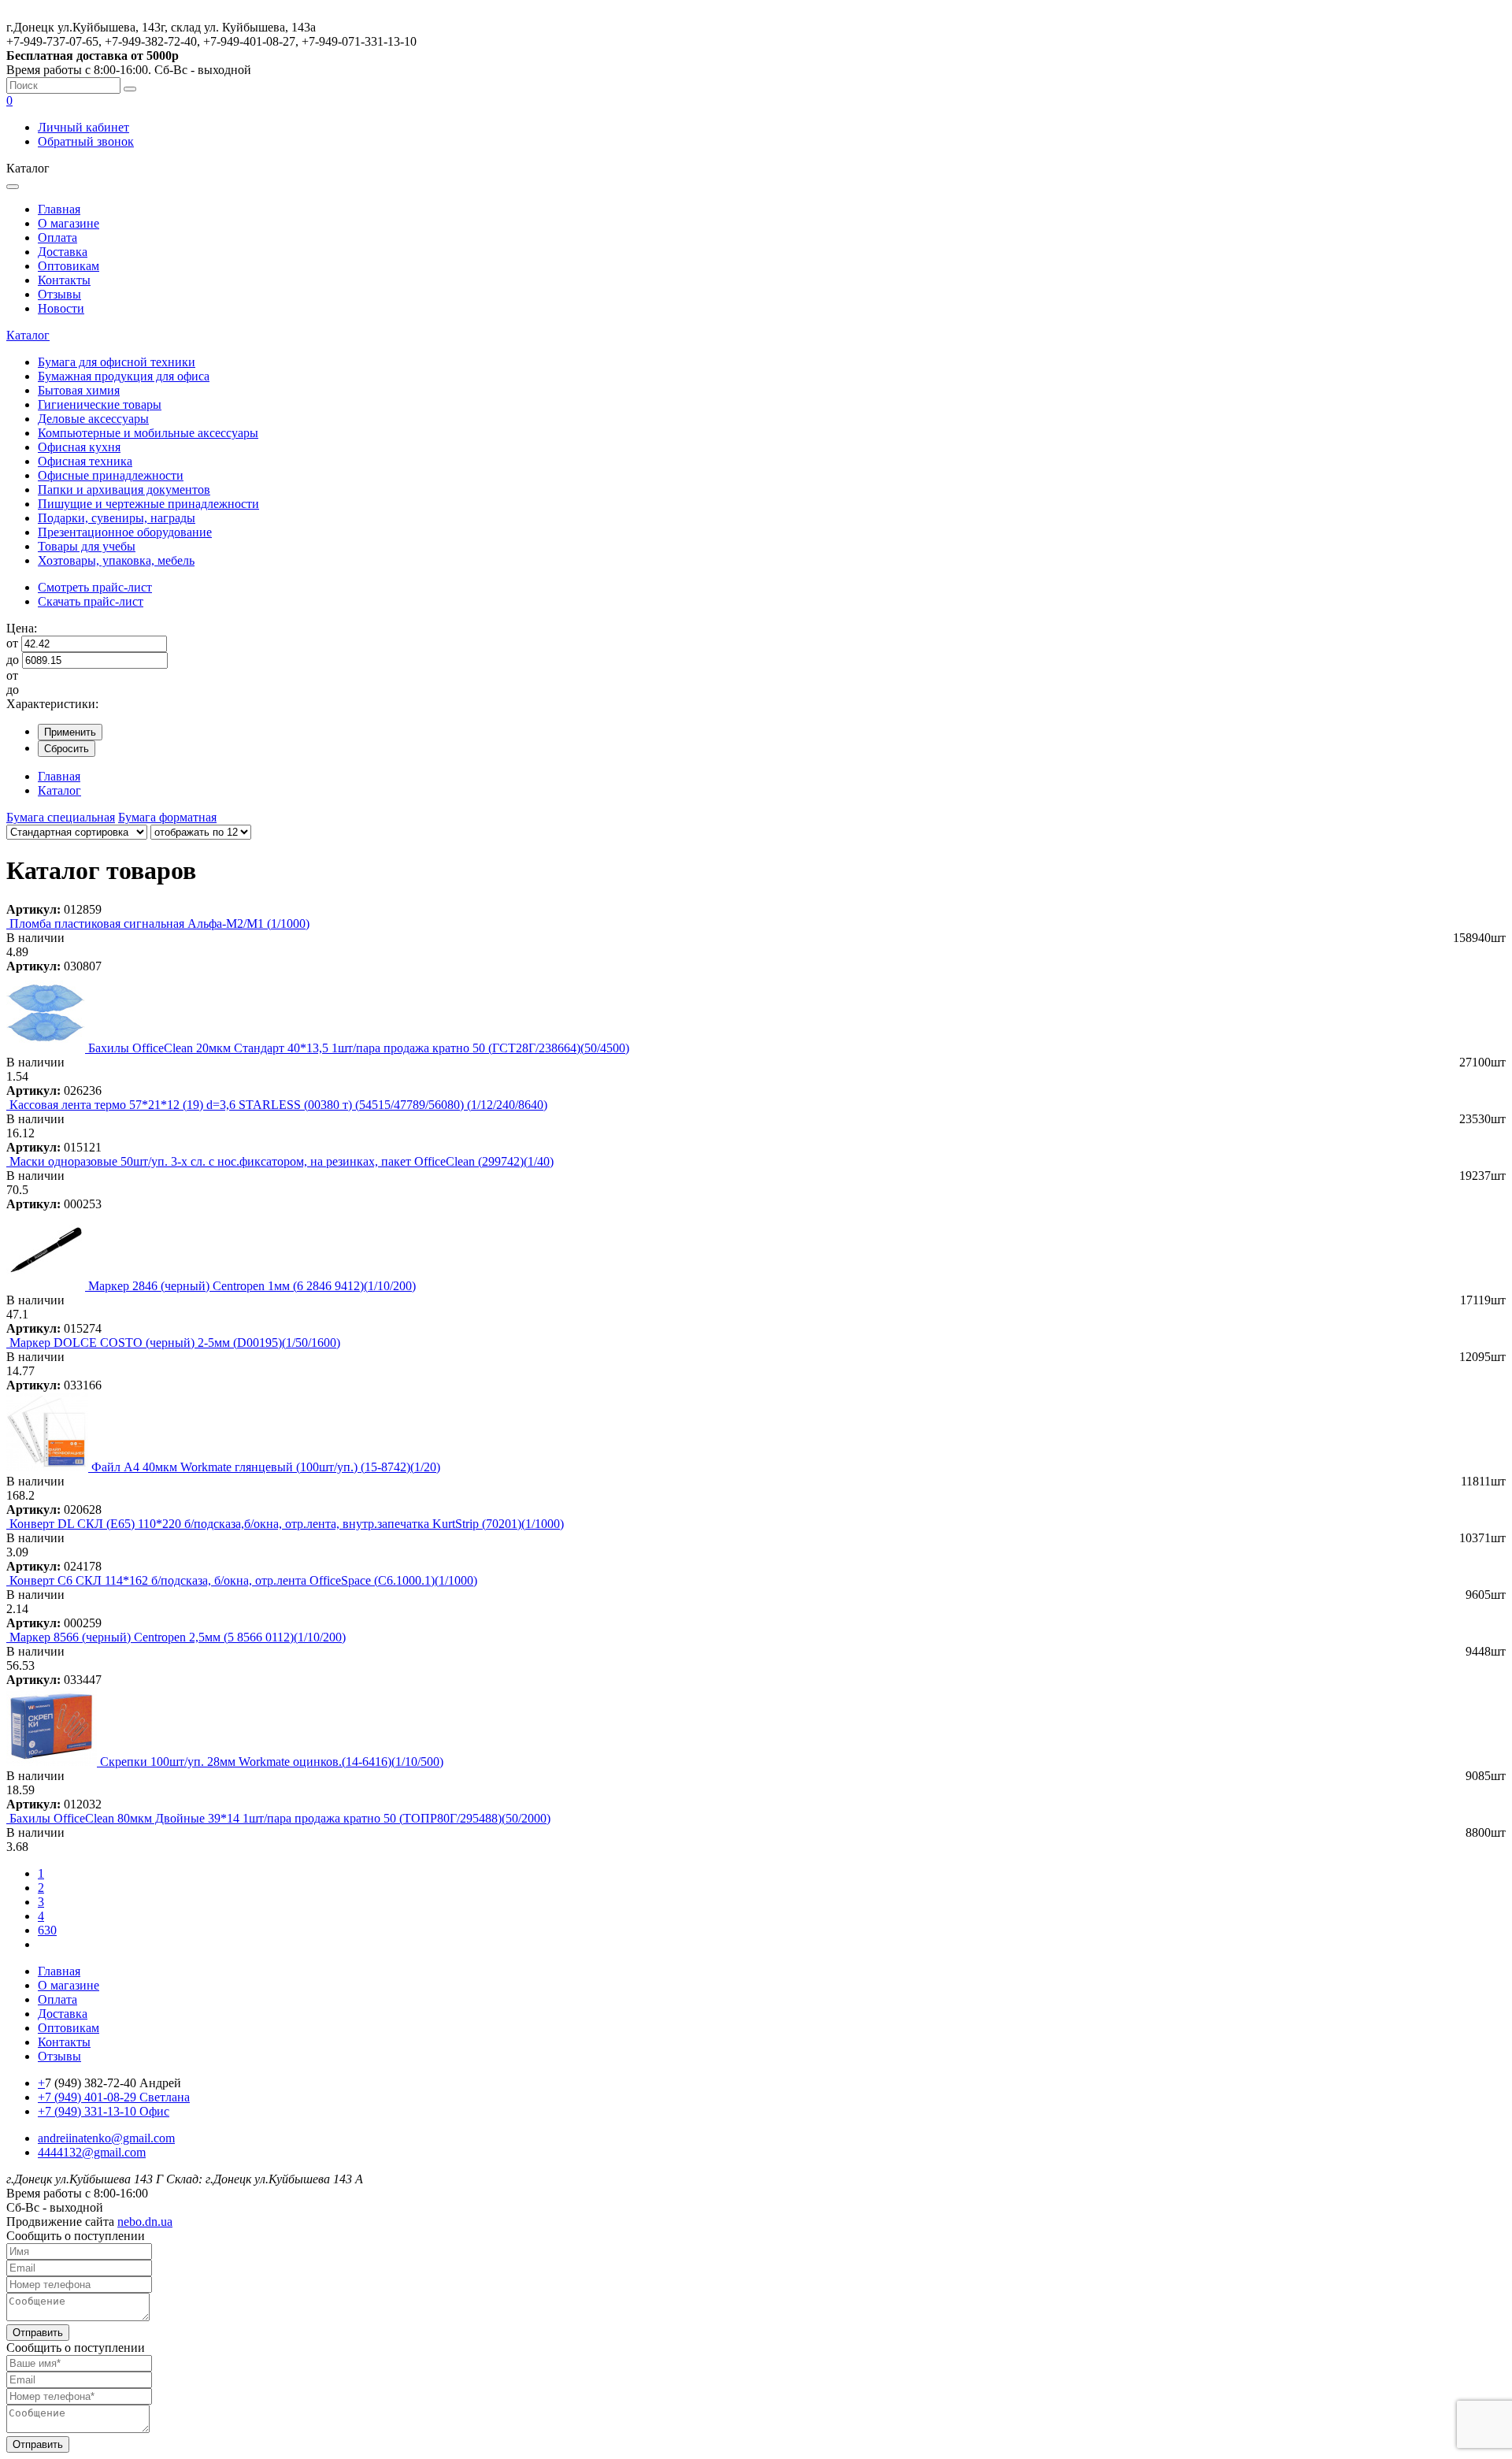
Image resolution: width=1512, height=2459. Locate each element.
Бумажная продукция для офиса (124, 376)
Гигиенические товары (100, 404)
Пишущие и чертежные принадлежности (148, 504)
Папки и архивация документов (124, 490)
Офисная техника (85, 461)
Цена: (22, 628)
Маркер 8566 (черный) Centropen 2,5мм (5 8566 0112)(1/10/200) (178, 1637)
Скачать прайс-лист (91, 601)
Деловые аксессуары (93, 419)
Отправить (38, 2333)
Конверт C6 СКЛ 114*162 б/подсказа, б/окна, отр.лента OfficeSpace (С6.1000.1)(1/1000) (243, 1580)
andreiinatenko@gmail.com (106, 2138)
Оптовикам (69, 266)
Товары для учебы (87, 546)
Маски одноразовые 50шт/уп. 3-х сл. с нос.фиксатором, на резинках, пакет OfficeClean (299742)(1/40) (282, 1161)
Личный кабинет (83, 127)
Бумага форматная (167, 817)
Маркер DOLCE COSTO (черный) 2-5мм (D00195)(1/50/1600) (175, 1343)
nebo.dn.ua (145, 2222)
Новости (61, 308)
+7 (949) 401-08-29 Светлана (114, 2097)
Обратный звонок (86, 141)
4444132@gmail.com (92, 2152)
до (13, 660)
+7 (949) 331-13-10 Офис (104, 2111)
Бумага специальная (61, 817)
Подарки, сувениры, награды (117, 518)
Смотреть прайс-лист (95, 587)
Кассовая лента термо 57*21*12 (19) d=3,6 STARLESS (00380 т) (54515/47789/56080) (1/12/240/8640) (278, 1105)
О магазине (69, 223)
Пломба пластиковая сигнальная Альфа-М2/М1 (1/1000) (159, 924)
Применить (70, 732)
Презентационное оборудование (125, 532)
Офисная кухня (79, 447)
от (12, 643)
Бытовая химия (79, 390)
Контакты (64, 280)
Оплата (57, 237)
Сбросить (67, 749)
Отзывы (59, 294)
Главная (59, 209)
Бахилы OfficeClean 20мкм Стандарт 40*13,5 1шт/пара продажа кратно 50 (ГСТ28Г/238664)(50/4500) (359, 1048)
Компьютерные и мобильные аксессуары (148, 433)
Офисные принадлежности (111, 475)
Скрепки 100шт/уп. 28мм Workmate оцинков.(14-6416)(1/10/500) (272, 1762)
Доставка (63, 252)
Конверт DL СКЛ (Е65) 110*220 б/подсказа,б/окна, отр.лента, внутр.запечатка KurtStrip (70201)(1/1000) (287, 1524)
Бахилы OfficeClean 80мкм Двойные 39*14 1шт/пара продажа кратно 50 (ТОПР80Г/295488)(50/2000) (280, 1818)
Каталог (28, 335)
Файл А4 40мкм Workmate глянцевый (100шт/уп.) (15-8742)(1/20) (266, 1467)
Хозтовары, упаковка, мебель (116, 560)
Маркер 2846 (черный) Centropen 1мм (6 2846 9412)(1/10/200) (252, 1286)
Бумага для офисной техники (117, 362)
